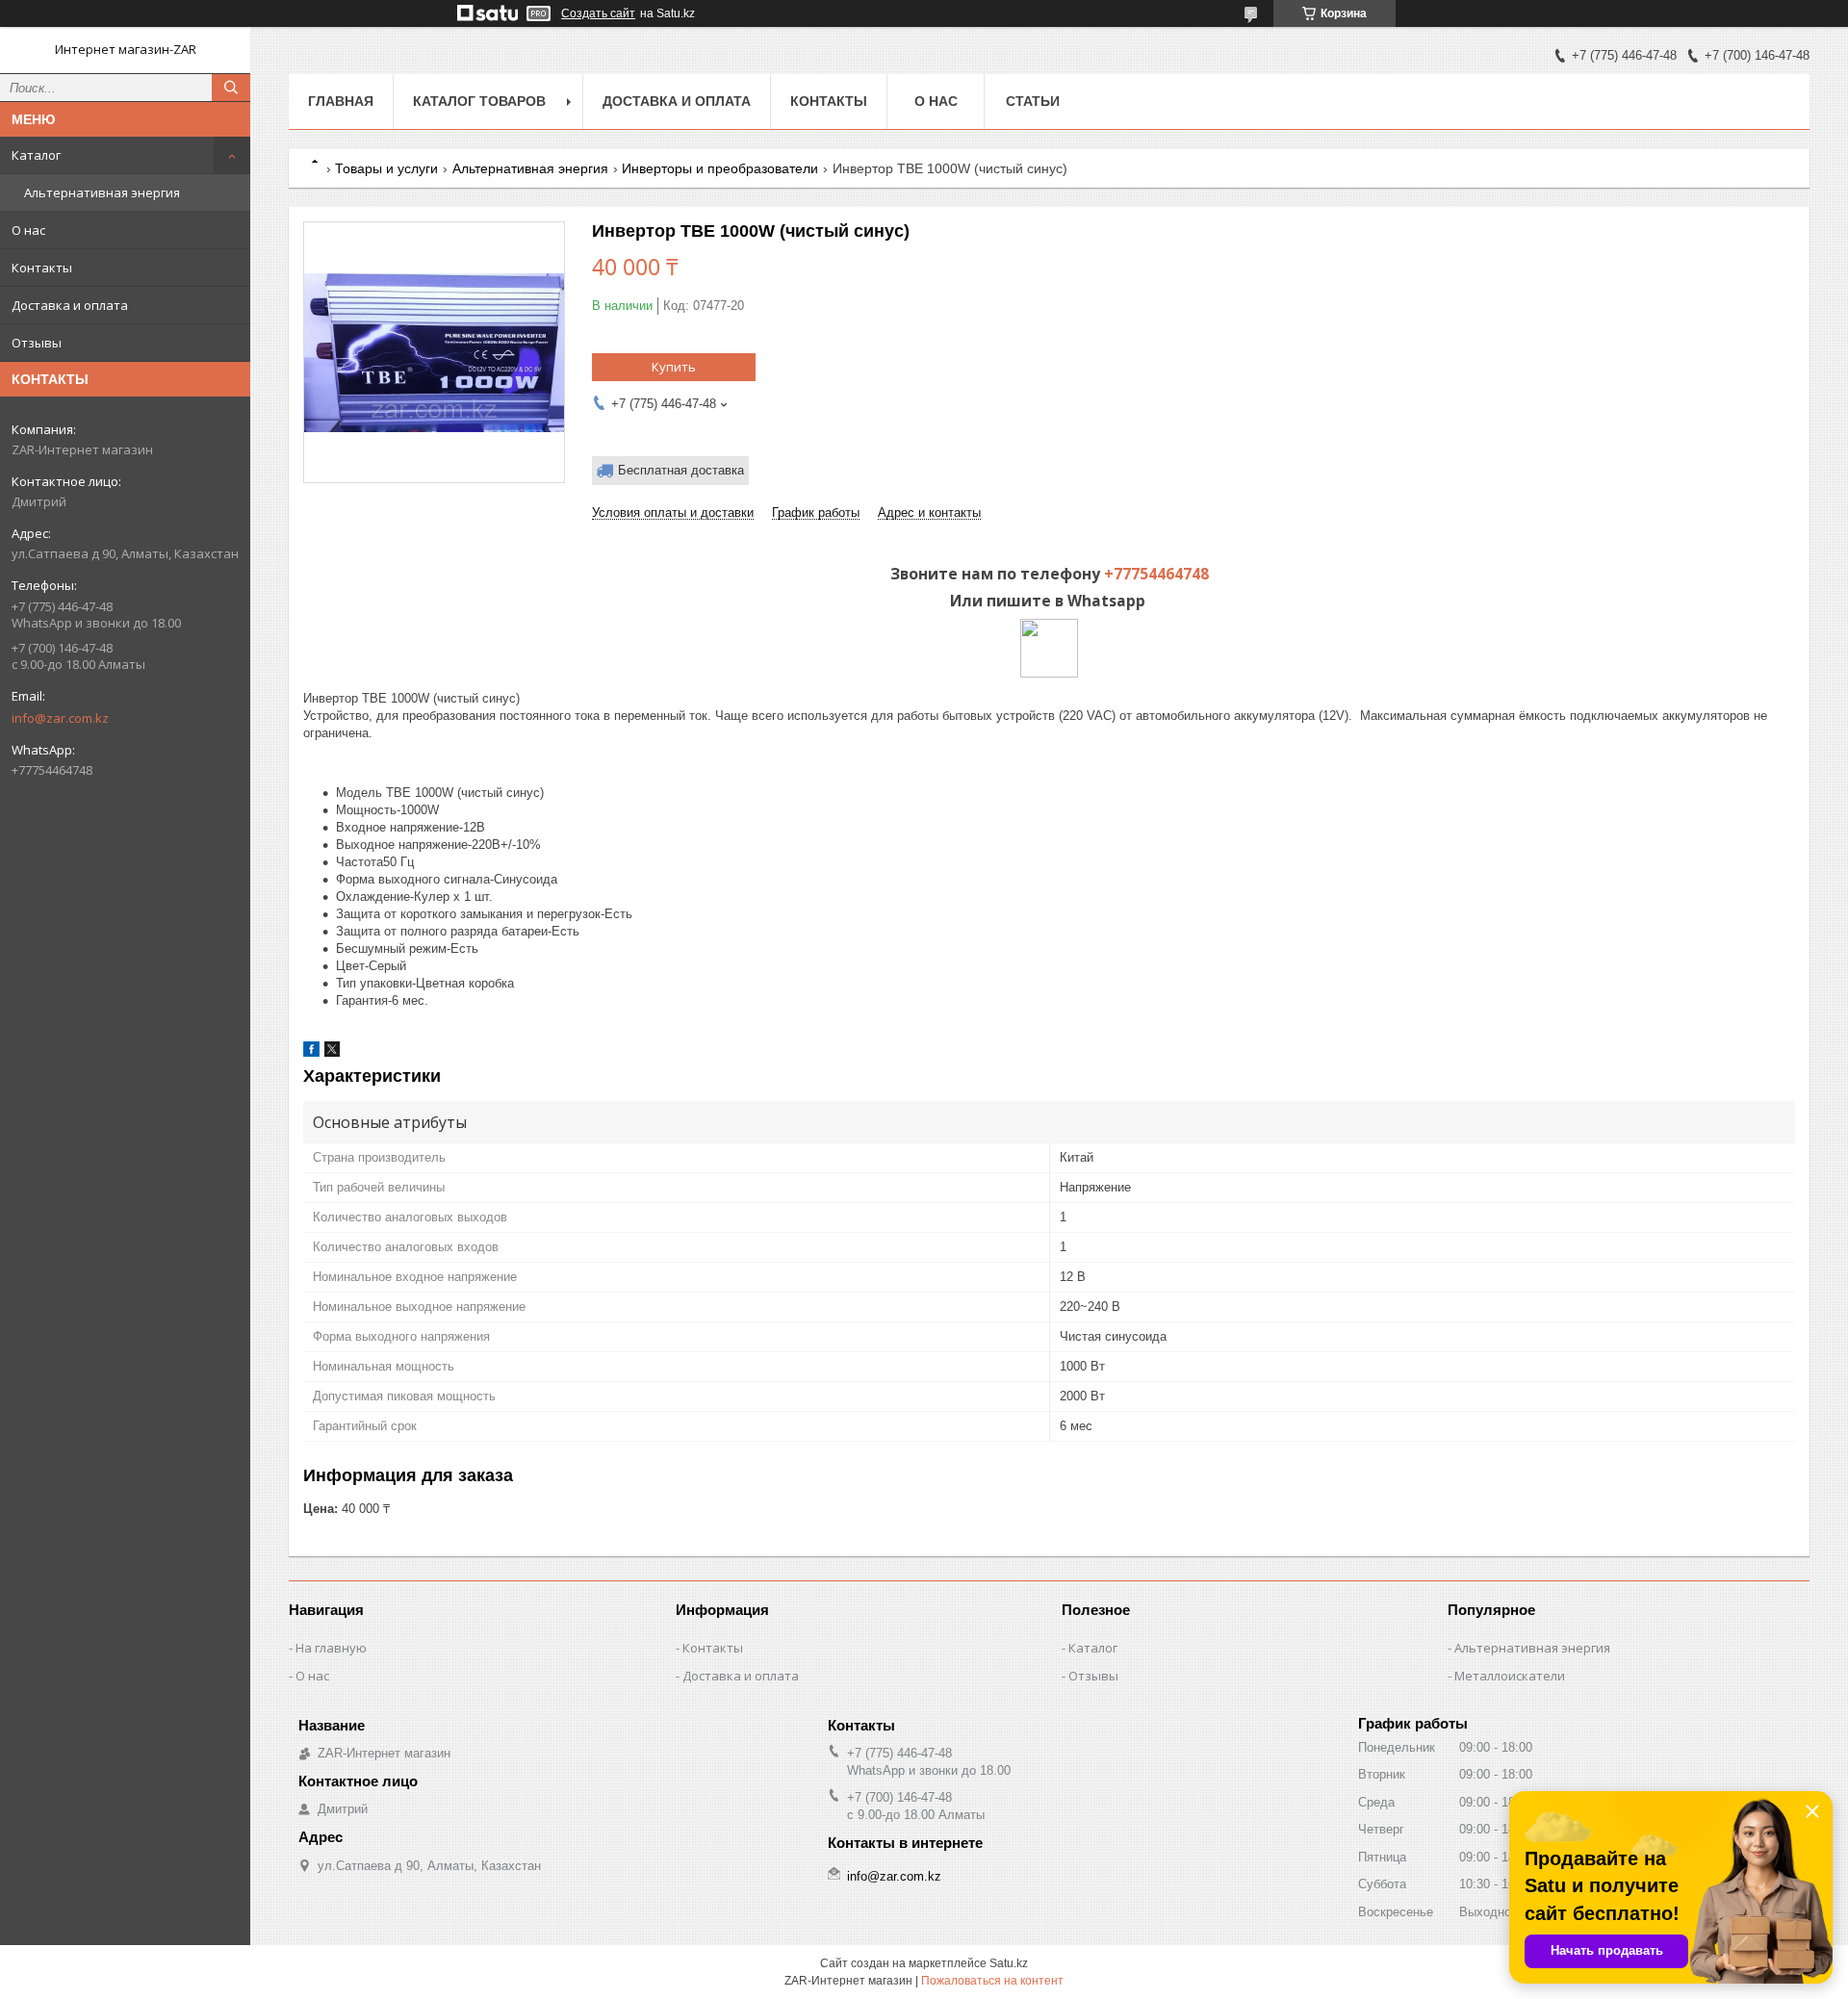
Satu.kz (1009, 1963)
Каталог (36, 155)
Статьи (1033, 101)
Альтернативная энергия (102, 192)
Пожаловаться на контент (992, 1981)
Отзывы (37, 343)
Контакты (42, 268)
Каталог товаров (479, 101)
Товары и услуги (386, 168)
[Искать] (231, 88)
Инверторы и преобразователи (720, 168)
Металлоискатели (1510, 1676)
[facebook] (311, 1052)
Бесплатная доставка (681, 470)
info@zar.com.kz (60, 718)
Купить (674, 367)
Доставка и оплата (70, 305)
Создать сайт (598, 13)
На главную (331, 1648)
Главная (341, 101)
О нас (28, 230)
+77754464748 (1156, 574)
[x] (332, 1052)
